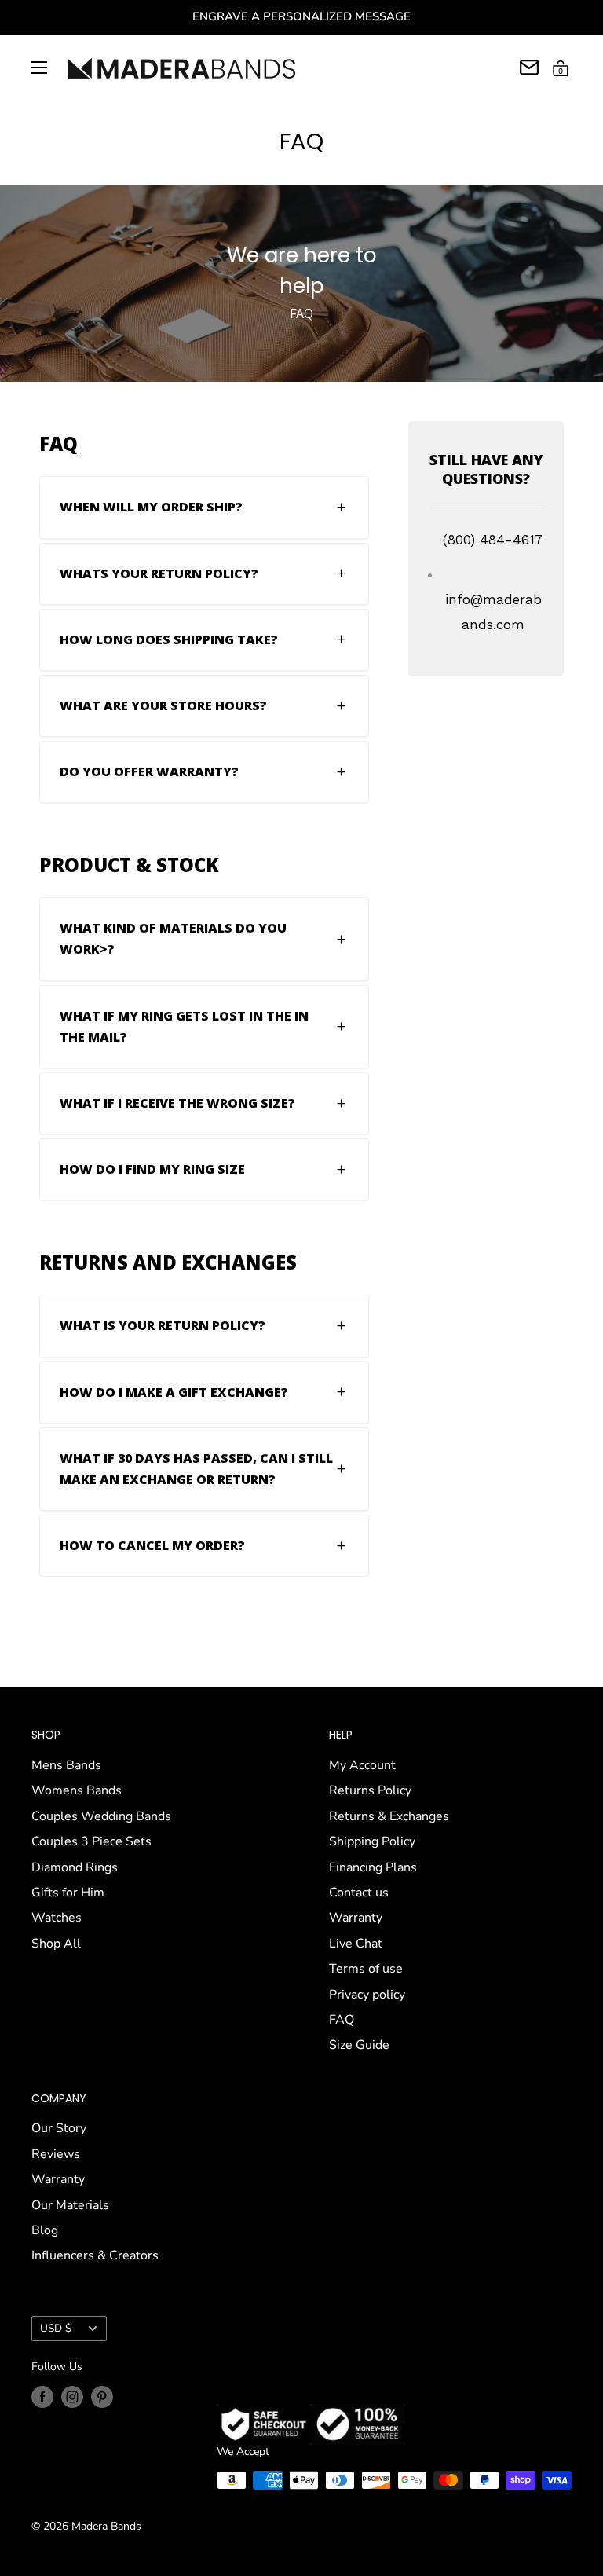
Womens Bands (77, 1790)
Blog (45, 2230)
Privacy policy (367, 1995)
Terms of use (366, 1969)
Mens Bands (66, 1765)
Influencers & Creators (95, 2255)
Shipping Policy (372, 1841)
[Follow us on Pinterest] (102, 2397)
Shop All (56, 1944)
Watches (57, 1918)
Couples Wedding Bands (101, 1816)
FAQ (342, 2020)
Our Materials (70, 2205)
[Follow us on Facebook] (42, 2397)
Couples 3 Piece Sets (91, 1841)
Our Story (59, 2128)
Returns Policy (370, 1790)
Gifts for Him (68, 1893)
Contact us (359, 1893)
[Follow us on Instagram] (72, 2397)
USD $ (56, 2328)
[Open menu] (39, 68)
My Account (362, 1765)
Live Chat (356, 1944)
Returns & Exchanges (389, 1816)
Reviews (56, 2154)
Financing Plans (373, 1867)
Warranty (356, 1918)
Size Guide (359, 2045)
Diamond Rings (75, 1867)
